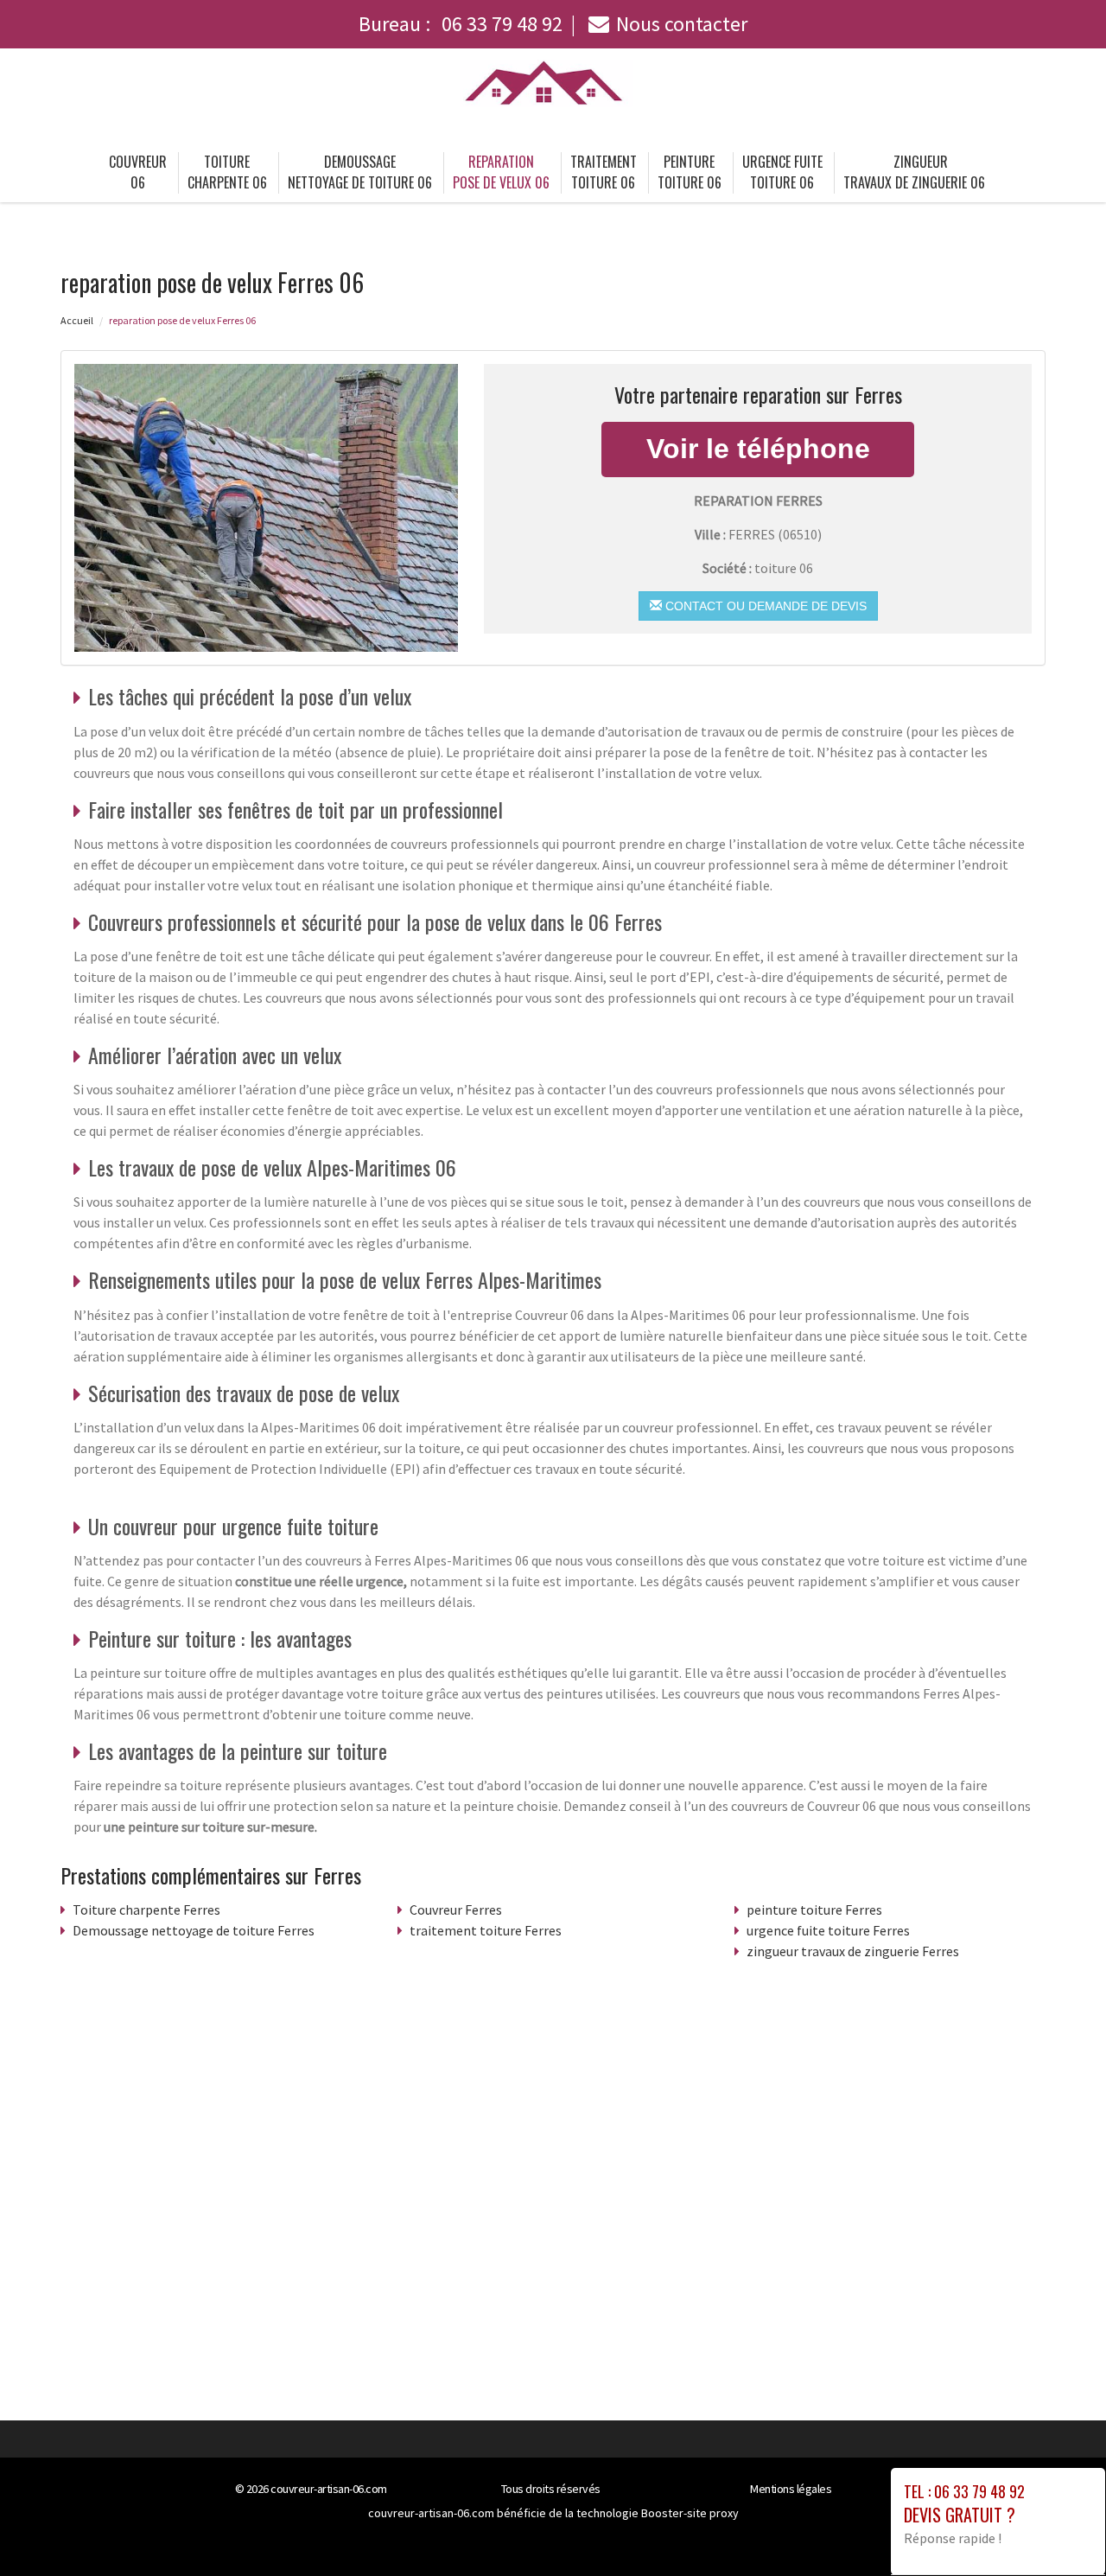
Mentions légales (791, 2489)
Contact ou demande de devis (764, 606)
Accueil (77, 320)
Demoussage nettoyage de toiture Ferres (194, 1930)
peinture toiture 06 (690, 172)
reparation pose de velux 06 (501, 172)
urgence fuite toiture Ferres (828, 1930)
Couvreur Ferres (456, 1910)
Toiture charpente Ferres (146, 1910)
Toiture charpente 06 (227, 172)
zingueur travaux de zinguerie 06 (914, 172)
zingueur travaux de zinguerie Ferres (853, 1951)
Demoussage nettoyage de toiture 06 (360, 172)
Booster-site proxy (690, 2513)
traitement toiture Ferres (486, 1930)
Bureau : (461, 24)
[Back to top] (1058, 2528)
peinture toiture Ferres (814, 1910)
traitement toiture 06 (604, 172)
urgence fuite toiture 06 (782, 172)
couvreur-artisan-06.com (329, 2489)
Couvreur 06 (138, 172)
